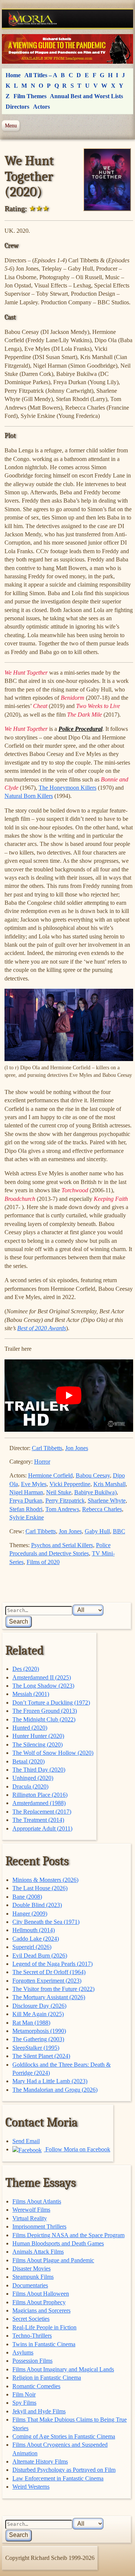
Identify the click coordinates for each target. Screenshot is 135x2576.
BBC (119, 1531)
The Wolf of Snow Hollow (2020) (53, 1753)
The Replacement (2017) (42, 1812)
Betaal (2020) (28, 1761)
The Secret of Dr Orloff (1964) (49, 1972)
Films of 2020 (43, 1562)
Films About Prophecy (39, 2302)
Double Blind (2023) (37, 1905)
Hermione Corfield (50, 1475)
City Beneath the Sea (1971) (46, 1922)
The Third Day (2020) (39, 1770)
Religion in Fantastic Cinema (47, 2378)
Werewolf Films (31, 2210)
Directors (17, 107)
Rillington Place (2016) (40, 1795)
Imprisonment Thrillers (39, 2226)
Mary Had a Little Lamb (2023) (50, 2081)
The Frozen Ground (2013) (45, 1711)
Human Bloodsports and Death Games (58, 2243)
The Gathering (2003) (38, 2039)
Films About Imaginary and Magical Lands (63, 2369)
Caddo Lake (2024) (36, 1939)
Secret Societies (31, 2319)
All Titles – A (41, 75)
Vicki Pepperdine (70, 1484)
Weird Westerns (31, 2487)
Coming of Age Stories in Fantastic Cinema (64, 2436)
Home (13, 75)
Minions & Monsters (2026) (45, 1880)
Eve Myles (34, 1484)
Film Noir (24, 2394)
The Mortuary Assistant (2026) (49, 1997)
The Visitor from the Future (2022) (53, 1989)
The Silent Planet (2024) (41, 2056)
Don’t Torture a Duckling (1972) (51, 1703)
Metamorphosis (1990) (39, 2031)
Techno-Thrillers (32, 2336)
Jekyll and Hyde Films (39, 2411)
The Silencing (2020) (37, 1745)
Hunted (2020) (30, 1728)
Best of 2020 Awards (42, 1328)
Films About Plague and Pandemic (53, 2260)
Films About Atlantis (37, 2201)
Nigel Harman (26, 1492)
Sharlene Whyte (107, 1501)
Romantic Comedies (36, 2386)
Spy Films (24, 2403)
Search (19, 1622)
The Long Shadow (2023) (43, 1686)
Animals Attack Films (38, 2252)
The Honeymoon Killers (67, 788)
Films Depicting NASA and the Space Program (68, 2235)
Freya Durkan (26, 1501)
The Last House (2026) (40, 1888)
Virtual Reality (30, 2218)
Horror (42, 1462)
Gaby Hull (97, 1531)
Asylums (23, 2352)
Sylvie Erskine (27, 1517)
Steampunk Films (33, 2277)
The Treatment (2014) (38, 1820)
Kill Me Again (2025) (38, 2014)
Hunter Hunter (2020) (38, 1736)
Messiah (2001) (31, 1694)
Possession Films (32, 2361)
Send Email (26, 2141)
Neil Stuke (59, 1492)
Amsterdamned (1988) (39, 1803)
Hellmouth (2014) (34, 1930)
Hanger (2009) (30, 1914)
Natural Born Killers (29, 796)
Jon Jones (77, 1448)
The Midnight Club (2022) (44, 1719)
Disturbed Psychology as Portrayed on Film (64, 2470)
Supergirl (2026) (32, 1947)
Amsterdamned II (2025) (42, 1677)
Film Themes (30, 96)
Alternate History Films (40, 2461)
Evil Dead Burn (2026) (40, 1956)
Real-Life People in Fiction (44, 2327)
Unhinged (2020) (33, 1778)
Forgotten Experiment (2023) (47, 1981)
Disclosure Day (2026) (39, 2006)
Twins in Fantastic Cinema (44, 2344)
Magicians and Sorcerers (41, 2310)
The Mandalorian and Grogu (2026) (55, 2090)
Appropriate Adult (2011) (42, 1828)
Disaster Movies (31, 2268)
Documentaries (30, 2285)
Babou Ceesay (93, 1475)
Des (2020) (26, 1669)
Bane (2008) (27, 1897)
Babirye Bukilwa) (95, 1492)
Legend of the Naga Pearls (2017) (52, 1964)
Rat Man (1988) (31, 2023)
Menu (11, 126)
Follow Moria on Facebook (77, 2149)
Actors (41, 107)
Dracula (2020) (30, 1786)
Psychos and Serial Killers (62, 1545)
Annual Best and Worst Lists (86, 96)
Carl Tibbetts (47, 1448)
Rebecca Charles (102, 1509)
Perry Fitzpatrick (65, 1501)
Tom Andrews (62, 1509)
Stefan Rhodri (26, 1509)
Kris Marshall (109, 1484)
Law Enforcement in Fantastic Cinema (58, 2478)
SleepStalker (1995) (36, 2048)
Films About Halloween (41, 2294)
